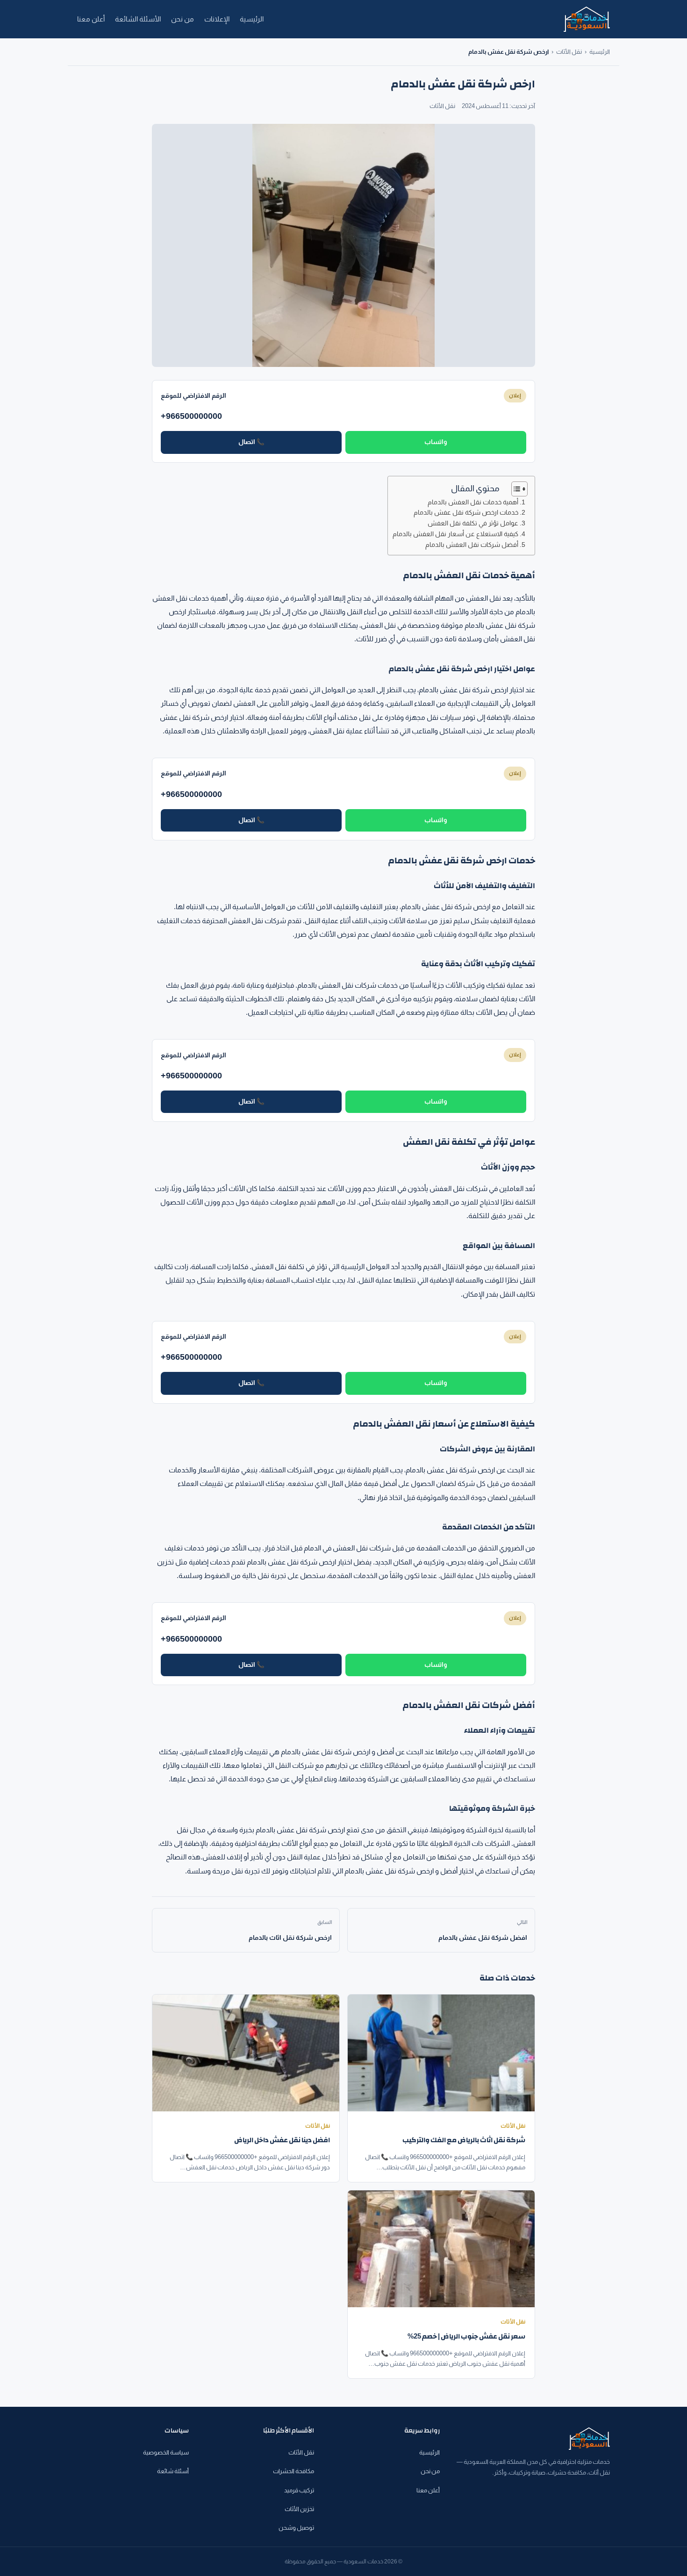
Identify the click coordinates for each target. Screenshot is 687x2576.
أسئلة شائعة (173, 2471)
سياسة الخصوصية (166, 2452)
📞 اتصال (251, 442)
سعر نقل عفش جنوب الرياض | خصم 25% (466, 2336)
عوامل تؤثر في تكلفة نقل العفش (473, 523)
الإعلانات (217, 19)
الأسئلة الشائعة (138, 19)
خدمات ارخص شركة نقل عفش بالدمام (466, 513)
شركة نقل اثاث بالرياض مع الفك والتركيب (464, 2140)
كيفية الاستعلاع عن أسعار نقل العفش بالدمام (455, 534)
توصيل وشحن (296, 2528)
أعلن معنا (91, 19)
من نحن (182, 19)
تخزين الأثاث (299, 2509)
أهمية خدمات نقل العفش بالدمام (473, 502)
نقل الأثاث (569, 52)
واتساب (436, 442)
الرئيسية (252, 19)
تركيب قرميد (299, 2490)
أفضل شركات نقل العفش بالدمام (472, 545)
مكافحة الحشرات (293, 2471)
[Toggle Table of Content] (515, 489)
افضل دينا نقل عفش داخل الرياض (282, 2140)
